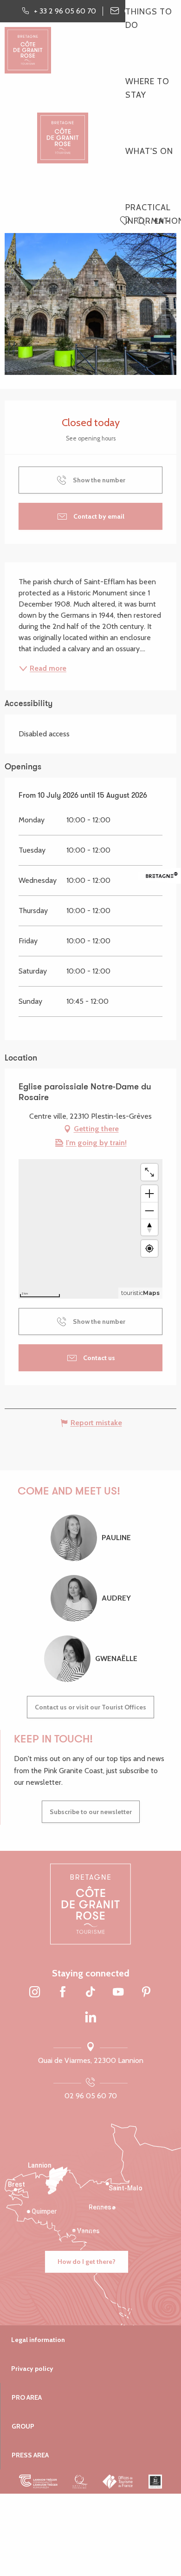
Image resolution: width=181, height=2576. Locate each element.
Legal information (38, 2340)
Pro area (27, 2397)
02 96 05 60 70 (91, 2096)
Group (23, 2426)
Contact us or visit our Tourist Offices (90, 1707)
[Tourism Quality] (80, 2482)
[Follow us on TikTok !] (90, 1993)
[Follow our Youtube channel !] (118, 1993)
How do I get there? (87, 2262)
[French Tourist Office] (118, 2482)
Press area (30, 2455)
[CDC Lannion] (38, 2482)
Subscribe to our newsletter (91, 1812)
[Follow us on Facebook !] (63, 1993)
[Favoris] (126, 221)
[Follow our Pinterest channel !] (146, 1993)
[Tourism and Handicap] (155, 2482)
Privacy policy (32, 2369)
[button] (141, 222)
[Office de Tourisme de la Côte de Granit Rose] (63, 130)
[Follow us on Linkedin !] (90, 2018)
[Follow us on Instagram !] (35, 1993)
